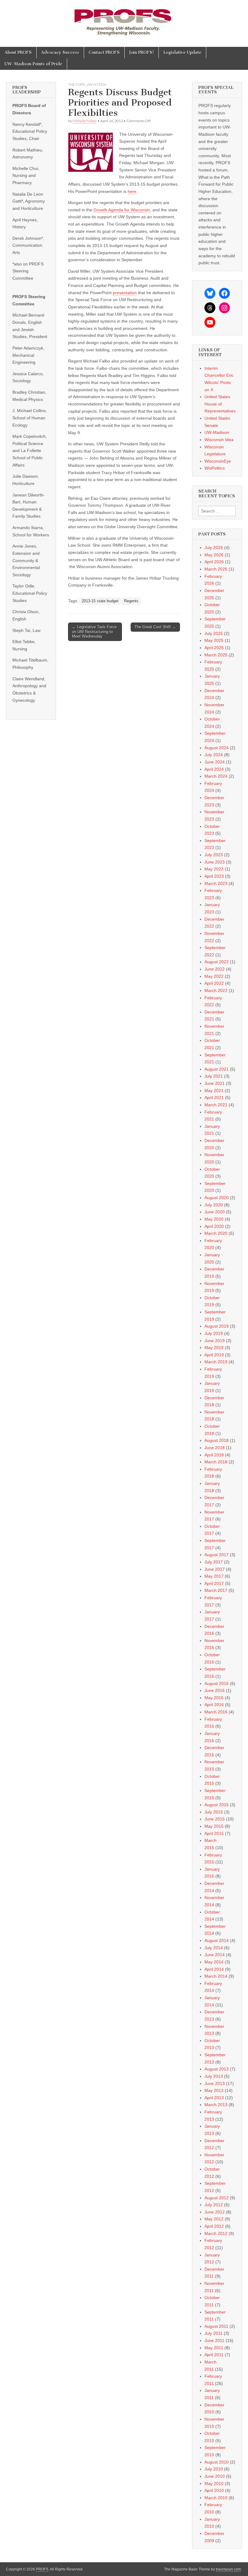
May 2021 (214, 1091)
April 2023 (214, 876)
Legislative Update (182, 52)
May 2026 (214, 555)
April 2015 (214, 1833)
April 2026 (214, 562)
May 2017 (214, 1576)
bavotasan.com (228, 2569)
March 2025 (216, 655)
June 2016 (215, 1690)
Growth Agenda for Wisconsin (122, 210)
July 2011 (214, 2333)
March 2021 (216, 1105)
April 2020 (214, 1226)
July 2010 (214, 2469)
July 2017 (214, 1562)
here (132, 191)
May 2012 (214, 2219)
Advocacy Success (60, 52)
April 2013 (214, 2098)
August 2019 (217, 1326)
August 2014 (217, 1940)
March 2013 (216, 2105)
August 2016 (217, 1683)
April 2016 (214, 1705)
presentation (125, 293)
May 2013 (214, 2090)
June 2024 (215, 762)
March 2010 (216, 2498)
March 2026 (216, 569)
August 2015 (217, 1805)
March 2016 (216, 1712)
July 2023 (214, 855)
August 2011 (216, 2326)
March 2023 (216, 883)
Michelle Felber (85, 121)
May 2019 (214, 1348)
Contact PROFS (104, 52)
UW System (96, 85)
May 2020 (214, 1219)
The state (77, 85)
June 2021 (215, 1083)
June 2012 (215, 2212)
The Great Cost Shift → (155, 627)
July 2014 (214, 1948)
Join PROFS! (142, 52)
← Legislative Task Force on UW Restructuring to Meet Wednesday (94, 632)
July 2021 (214, 1076)
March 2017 (216, 1590)
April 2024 (214, 769)
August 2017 (217, 1555)
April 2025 (214, 648)
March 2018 (216, 1462)
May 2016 (214, 1698)
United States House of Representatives (220, 404)
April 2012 (214, 2226)
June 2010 (215, 2476)
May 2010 (214, 2483)
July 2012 (214, 2205)
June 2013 (215, 2083)
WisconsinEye (218, 461)
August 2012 (217, 2198)
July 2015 (214, 1812)
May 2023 (214, 869)
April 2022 (214, 983)
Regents (131, 601)
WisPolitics (215, 468)
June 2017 (215, 1569)
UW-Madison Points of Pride (33, 64)
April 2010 (214, 2490)
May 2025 (214, 640)
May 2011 (214, 2348)
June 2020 (215, 1212)
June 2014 (215, 1955)
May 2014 (214, 1962)
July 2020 (214, 1205)
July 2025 (214, 633)
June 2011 (214, 2340)
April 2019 (214, 1355)
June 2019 (215, 1341)
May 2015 (214, 1826)
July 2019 (214, 1333)
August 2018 (217, 1440)
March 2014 (216, 1976)
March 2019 (216, 1362)
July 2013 (214, 2076)
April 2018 (214, 1455)
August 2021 (217, 1069)
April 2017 (214, 1583)
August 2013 (217, 2069)
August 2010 (217, 2462)
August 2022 (217, 962)
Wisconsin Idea (219, 440)
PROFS (42, 2569)
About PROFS (18, 52)
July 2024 (214, 755)
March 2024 (216, 776)
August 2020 (217, 1198)
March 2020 (216, 1233)
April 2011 (214, 2355)
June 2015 (215, 1819)
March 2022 (216, 990)
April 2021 (214, 1098)
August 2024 (217, 748)
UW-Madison (217, 432)
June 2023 (215, 862)
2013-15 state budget (100, 601)
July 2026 (214, 548)
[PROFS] (124, 19)
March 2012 (216, 2233)
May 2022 (214, 976)
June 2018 (215, 1448)
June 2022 (215, 969)
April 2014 (214, 1969)
